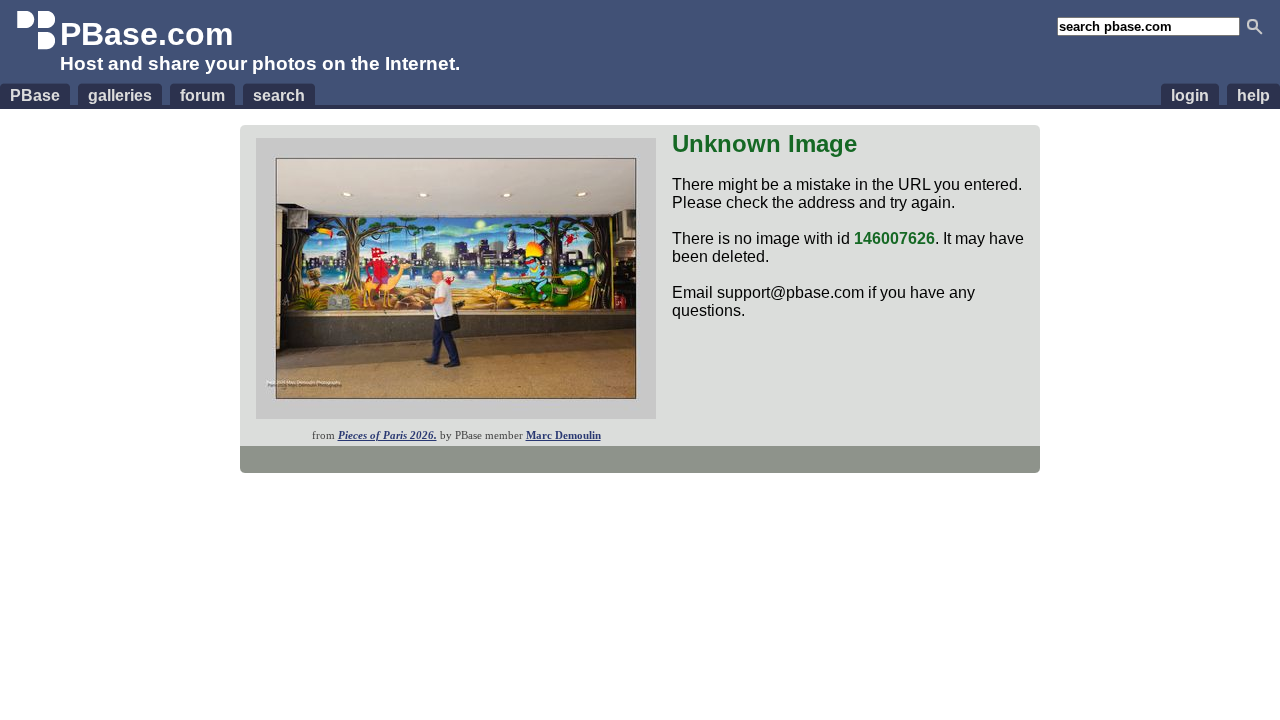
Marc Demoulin (563, 435)
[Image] (456, 413)
